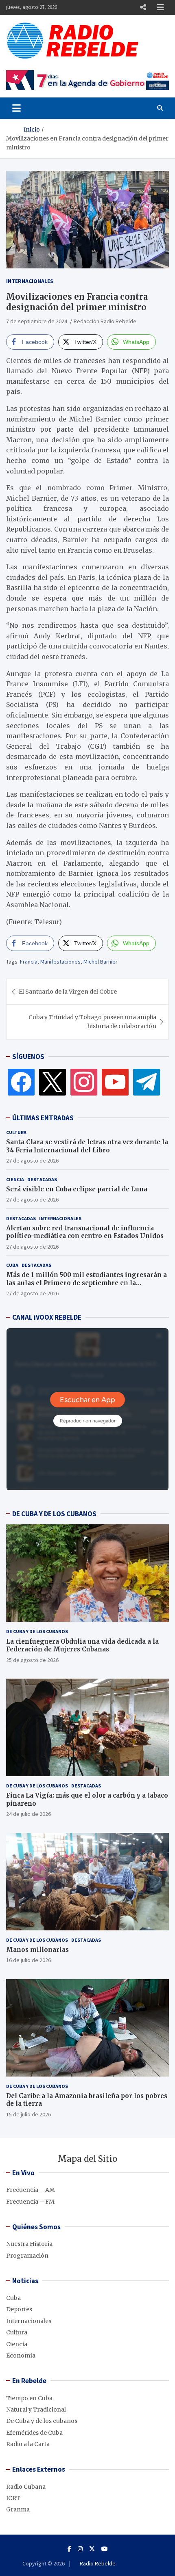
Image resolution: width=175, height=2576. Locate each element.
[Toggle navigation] (16, 108)
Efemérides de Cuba (34, 2433)
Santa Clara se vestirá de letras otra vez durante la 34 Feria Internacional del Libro (87, 1146)
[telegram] (147, 1082)
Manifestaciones (60, 962)
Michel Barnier (101, 962)
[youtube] (115, 1082)
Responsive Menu (143, 7)
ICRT (13, 2498)
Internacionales (30, 281)
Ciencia (15, 1179)
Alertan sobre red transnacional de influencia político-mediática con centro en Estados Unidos (85, 1232)
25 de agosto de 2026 (32, 1660)
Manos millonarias (37, 1950)
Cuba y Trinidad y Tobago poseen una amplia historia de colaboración (92, 1022)
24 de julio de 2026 (28, 1814)
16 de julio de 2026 (28, 1960)
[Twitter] (52, 1082)
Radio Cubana (26, 2487)
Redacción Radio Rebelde (105, 321)
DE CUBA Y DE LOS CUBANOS (54, 1514)
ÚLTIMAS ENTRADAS (43, 1118)
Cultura (16, 1132)
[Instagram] (84, 1082)
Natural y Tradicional (36, 2410)
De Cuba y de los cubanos (37, 1631)
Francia (29, 962)
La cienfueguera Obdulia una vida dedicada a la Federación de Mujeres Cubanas (82, 1646)
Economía (21, 2356)
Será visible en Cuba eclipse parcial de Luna (77, 1189)
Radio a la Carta (28, 2444)
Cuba (12, 1265)
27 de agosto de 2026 (32, 1160)
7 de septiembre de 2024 (37, 321)
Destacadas (42, 1179)
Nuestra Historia (29, 2244)
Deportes (19, 2309)
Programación (27, 2256)
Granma (18, 2509)
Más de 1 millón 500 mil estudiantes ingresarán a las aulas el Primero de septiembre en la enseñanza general (86, 1283)
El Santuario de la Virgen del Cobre (68, 992)
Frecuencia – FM (30, 2202)
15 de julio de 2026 (28, 2114)
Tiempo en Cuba (29, 2398)
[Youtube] (105, 2549)
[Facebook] (21, 1082)
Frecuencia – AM (31, 2190)
